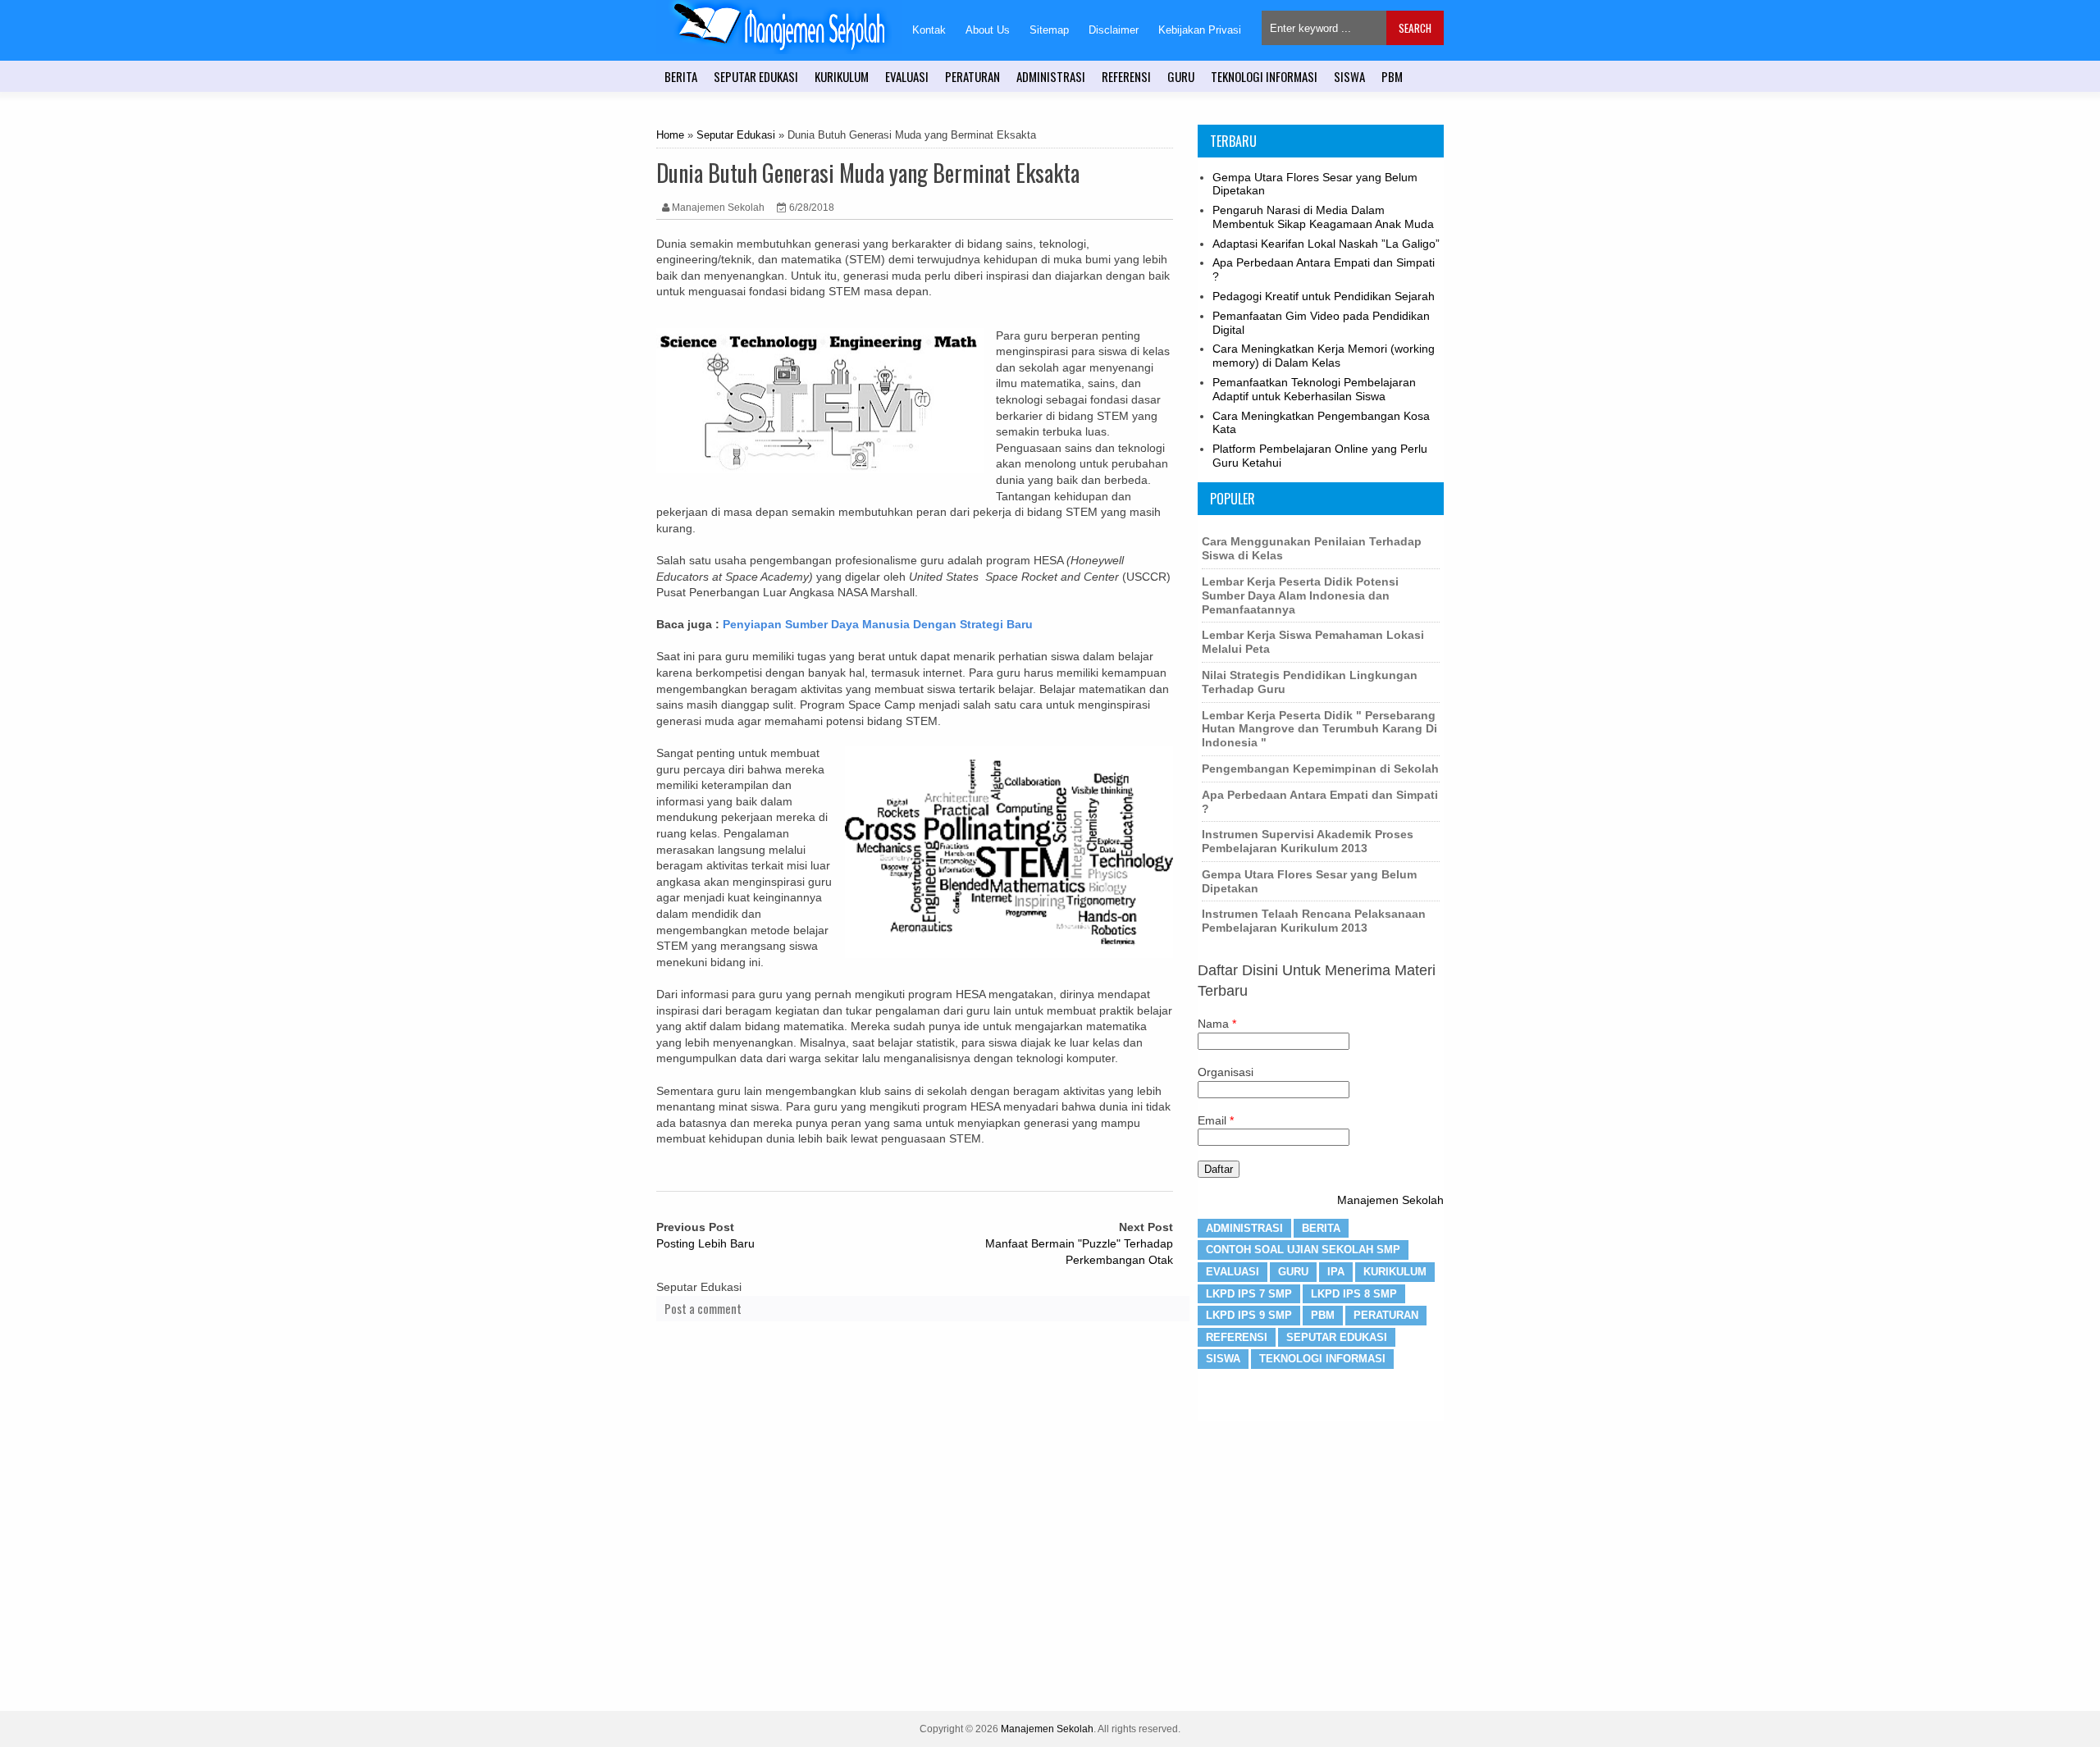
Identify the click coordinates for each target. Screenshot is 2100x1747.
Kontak (929, 30)
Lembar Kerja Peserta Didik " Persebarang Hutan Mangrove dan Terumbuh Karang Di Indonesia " (1319, 729)
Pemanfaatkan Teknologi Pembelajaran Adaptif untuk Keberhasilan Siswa (1314, 389)
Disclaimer (1114, 30)
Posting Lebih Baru (705, 1243)
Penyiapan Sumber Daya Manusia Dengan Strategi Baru (878, 624)
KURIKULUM (842, 76)
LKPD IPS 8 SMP (1354, 1294)
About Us (988, 30)
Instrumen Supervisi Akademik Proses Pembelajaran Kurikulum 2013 (1308, 841)
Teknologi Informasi (1322, 1359)
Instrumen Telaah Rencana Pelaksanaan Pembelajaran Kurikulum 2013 (1314, 921)
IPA (1336, 1272)
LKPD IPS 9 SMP (1249, 1315)
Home (670, 135)
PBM (1392, 76)
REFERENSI (1126, 76)
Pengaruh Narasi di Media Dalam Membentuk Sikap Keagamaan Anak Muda (1323, 217)
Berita (1321, 1228)
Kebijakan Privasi (1200, 30)
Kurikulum (1395, 1272)
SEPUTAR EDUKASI (756, 76)
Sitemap (1049, 30)
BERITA (681, 76)
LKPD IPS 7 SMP (1249, 1294)
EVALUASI (907, 76)
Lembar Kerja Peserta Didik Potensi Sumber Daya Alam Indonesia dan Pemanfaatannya (1300, 595)
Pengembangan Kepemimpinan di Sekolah (1320, 769)
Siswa (1223, 1359)
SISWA (1349, 76)
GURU (1181, 76)
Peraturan (1386, 1315)
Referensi (1237, 1337)
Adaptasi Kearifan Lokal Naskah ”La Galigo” (1326, 244)
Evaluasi (1233, 1272)
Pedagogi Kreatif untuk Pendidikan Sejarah (1324, 296)
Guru (1293, 1272)
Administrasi (1244, 1228)
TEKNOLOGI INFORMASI (1264, 76)
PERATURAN (972, 76)
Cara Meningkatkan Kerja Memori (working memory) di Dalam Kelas (1324, 356)
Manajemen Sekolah (1390, 1200)
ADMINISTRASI (1051, 76)
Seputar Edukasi (736, 135)
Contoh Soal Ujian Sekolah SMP (1303, 1250)
